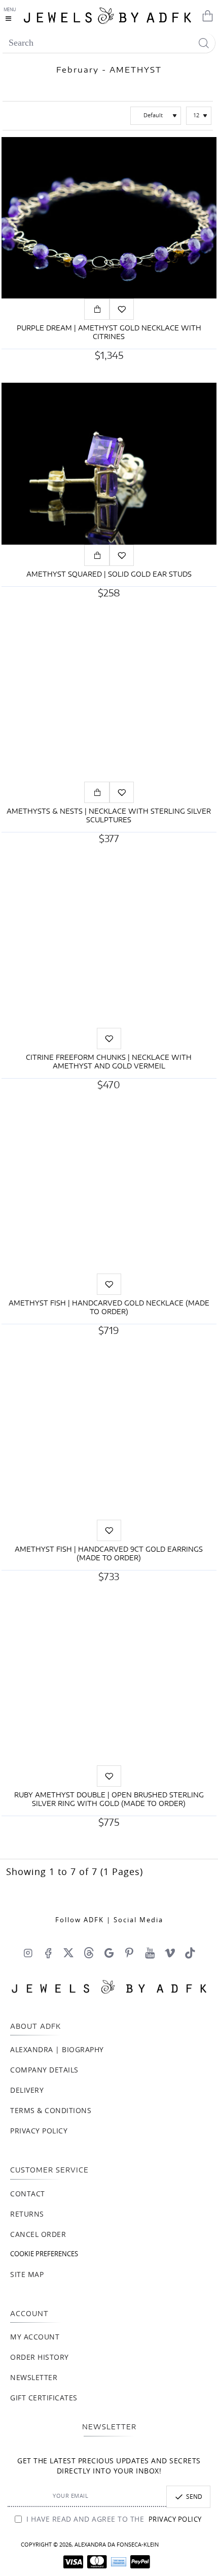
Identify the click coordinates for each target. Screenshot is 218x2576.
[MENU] (11, 15)
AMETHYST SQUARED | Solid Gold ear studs (109, 575)
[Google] (109, 1953)
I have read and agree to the (113, 2520)
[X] (68, 1953)
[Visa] (73, 2562)
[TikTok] (190, 1953)
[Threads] (89, 1953)
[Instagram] (28, 1953)
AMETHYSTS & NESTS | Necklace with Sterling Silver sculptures (109, 816)
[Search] (204, 43)
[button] (97, 309)
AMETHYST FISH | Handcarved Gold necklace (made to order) (109, 1308)
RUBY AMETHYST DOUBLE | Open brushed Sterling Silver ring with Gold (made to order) (109, 1800)
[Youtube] (150, 1953)
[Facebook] (48, 1953)
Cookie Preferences (44, 2254)
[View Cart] (205, 15)
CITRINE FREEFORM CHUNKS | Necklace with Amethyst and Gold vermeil (109, 1062)
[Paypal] (140, 2562)
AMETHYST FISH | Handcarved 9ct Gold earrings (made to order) (109, 1554)
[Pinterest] (129, 1953)
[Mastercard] (97, 2562)
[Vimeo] (170, 1953)
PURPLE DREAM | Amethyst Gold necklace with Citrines (109, 333)
